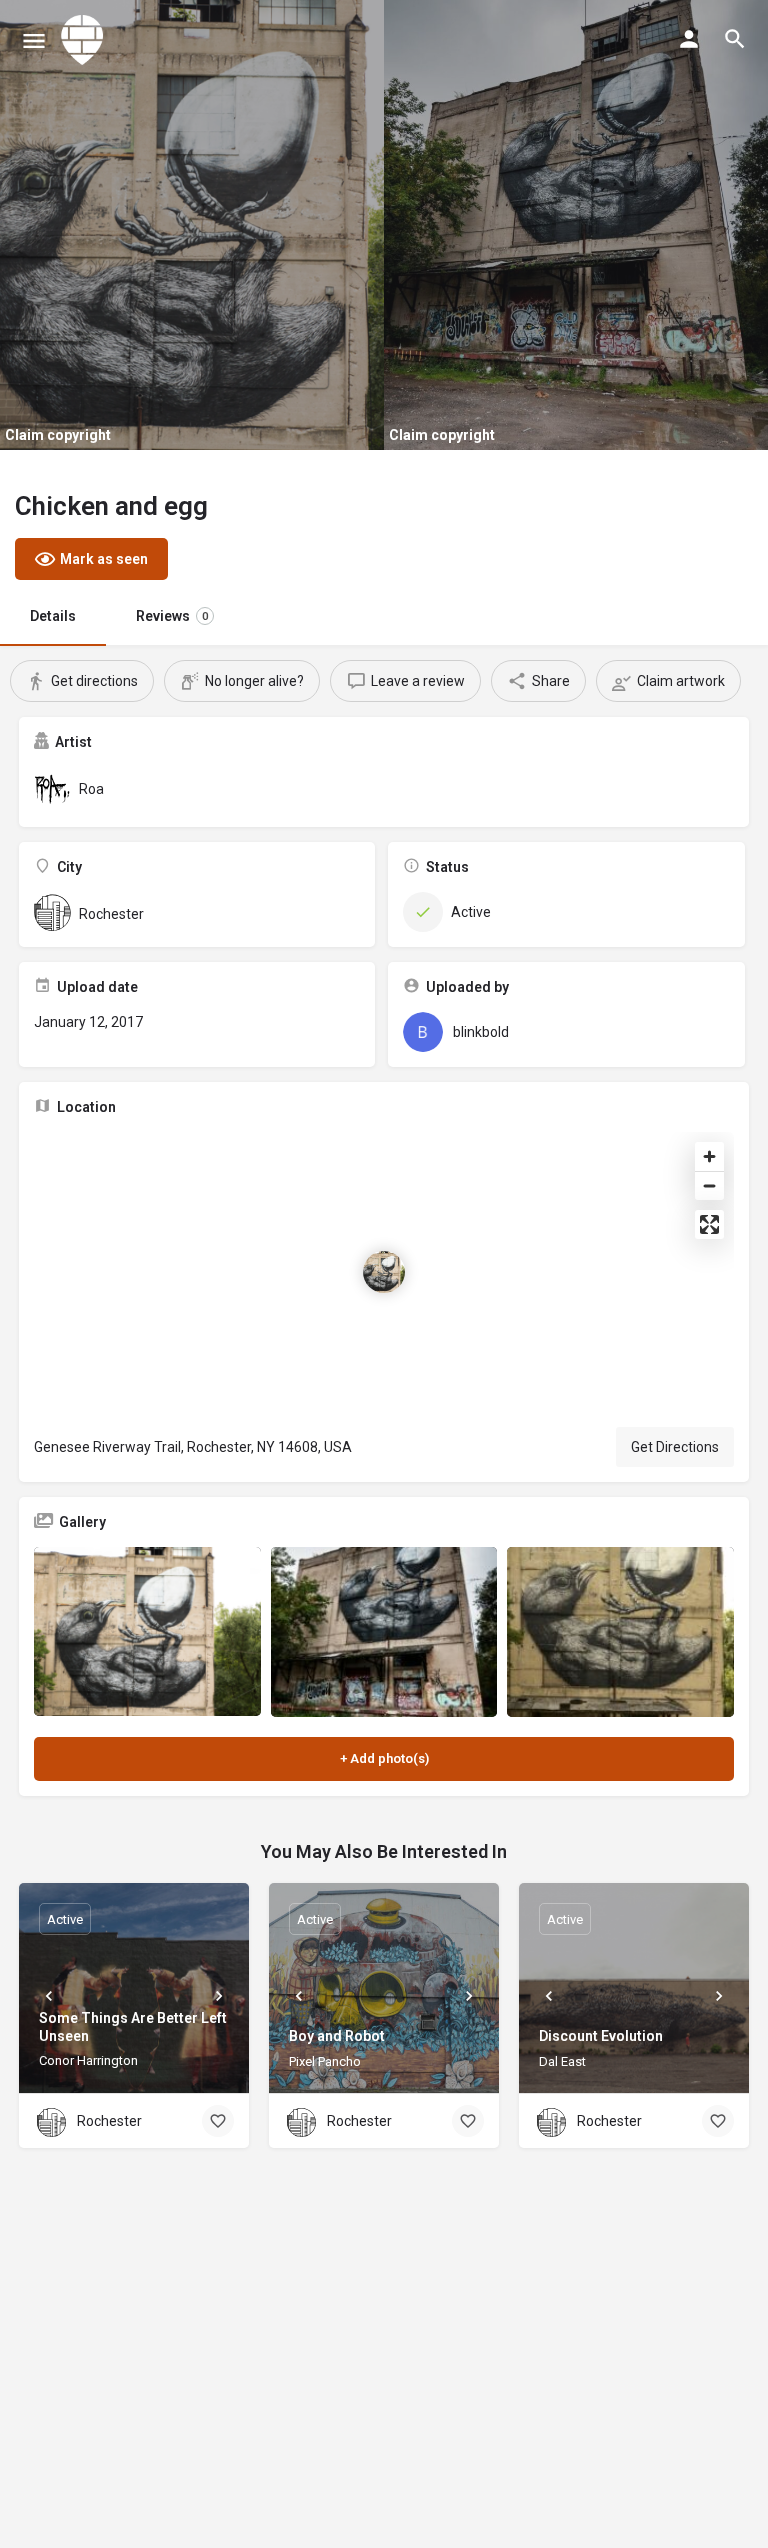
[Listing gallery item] (147, 1632)
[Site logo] (85, 40)
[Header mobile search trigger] (735, 39)
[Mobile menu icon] (34, 40)
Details (53, 616)
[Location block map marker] (384, 1272)
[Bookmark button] (218, 2121)
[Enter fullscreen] (709, 1224)
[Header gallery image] (192, 225)
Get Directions (675, 1447)
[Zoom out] (709, 1185)
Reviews (172, 616)
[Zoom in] (709, 1156)
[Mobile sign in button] (689, 39)
